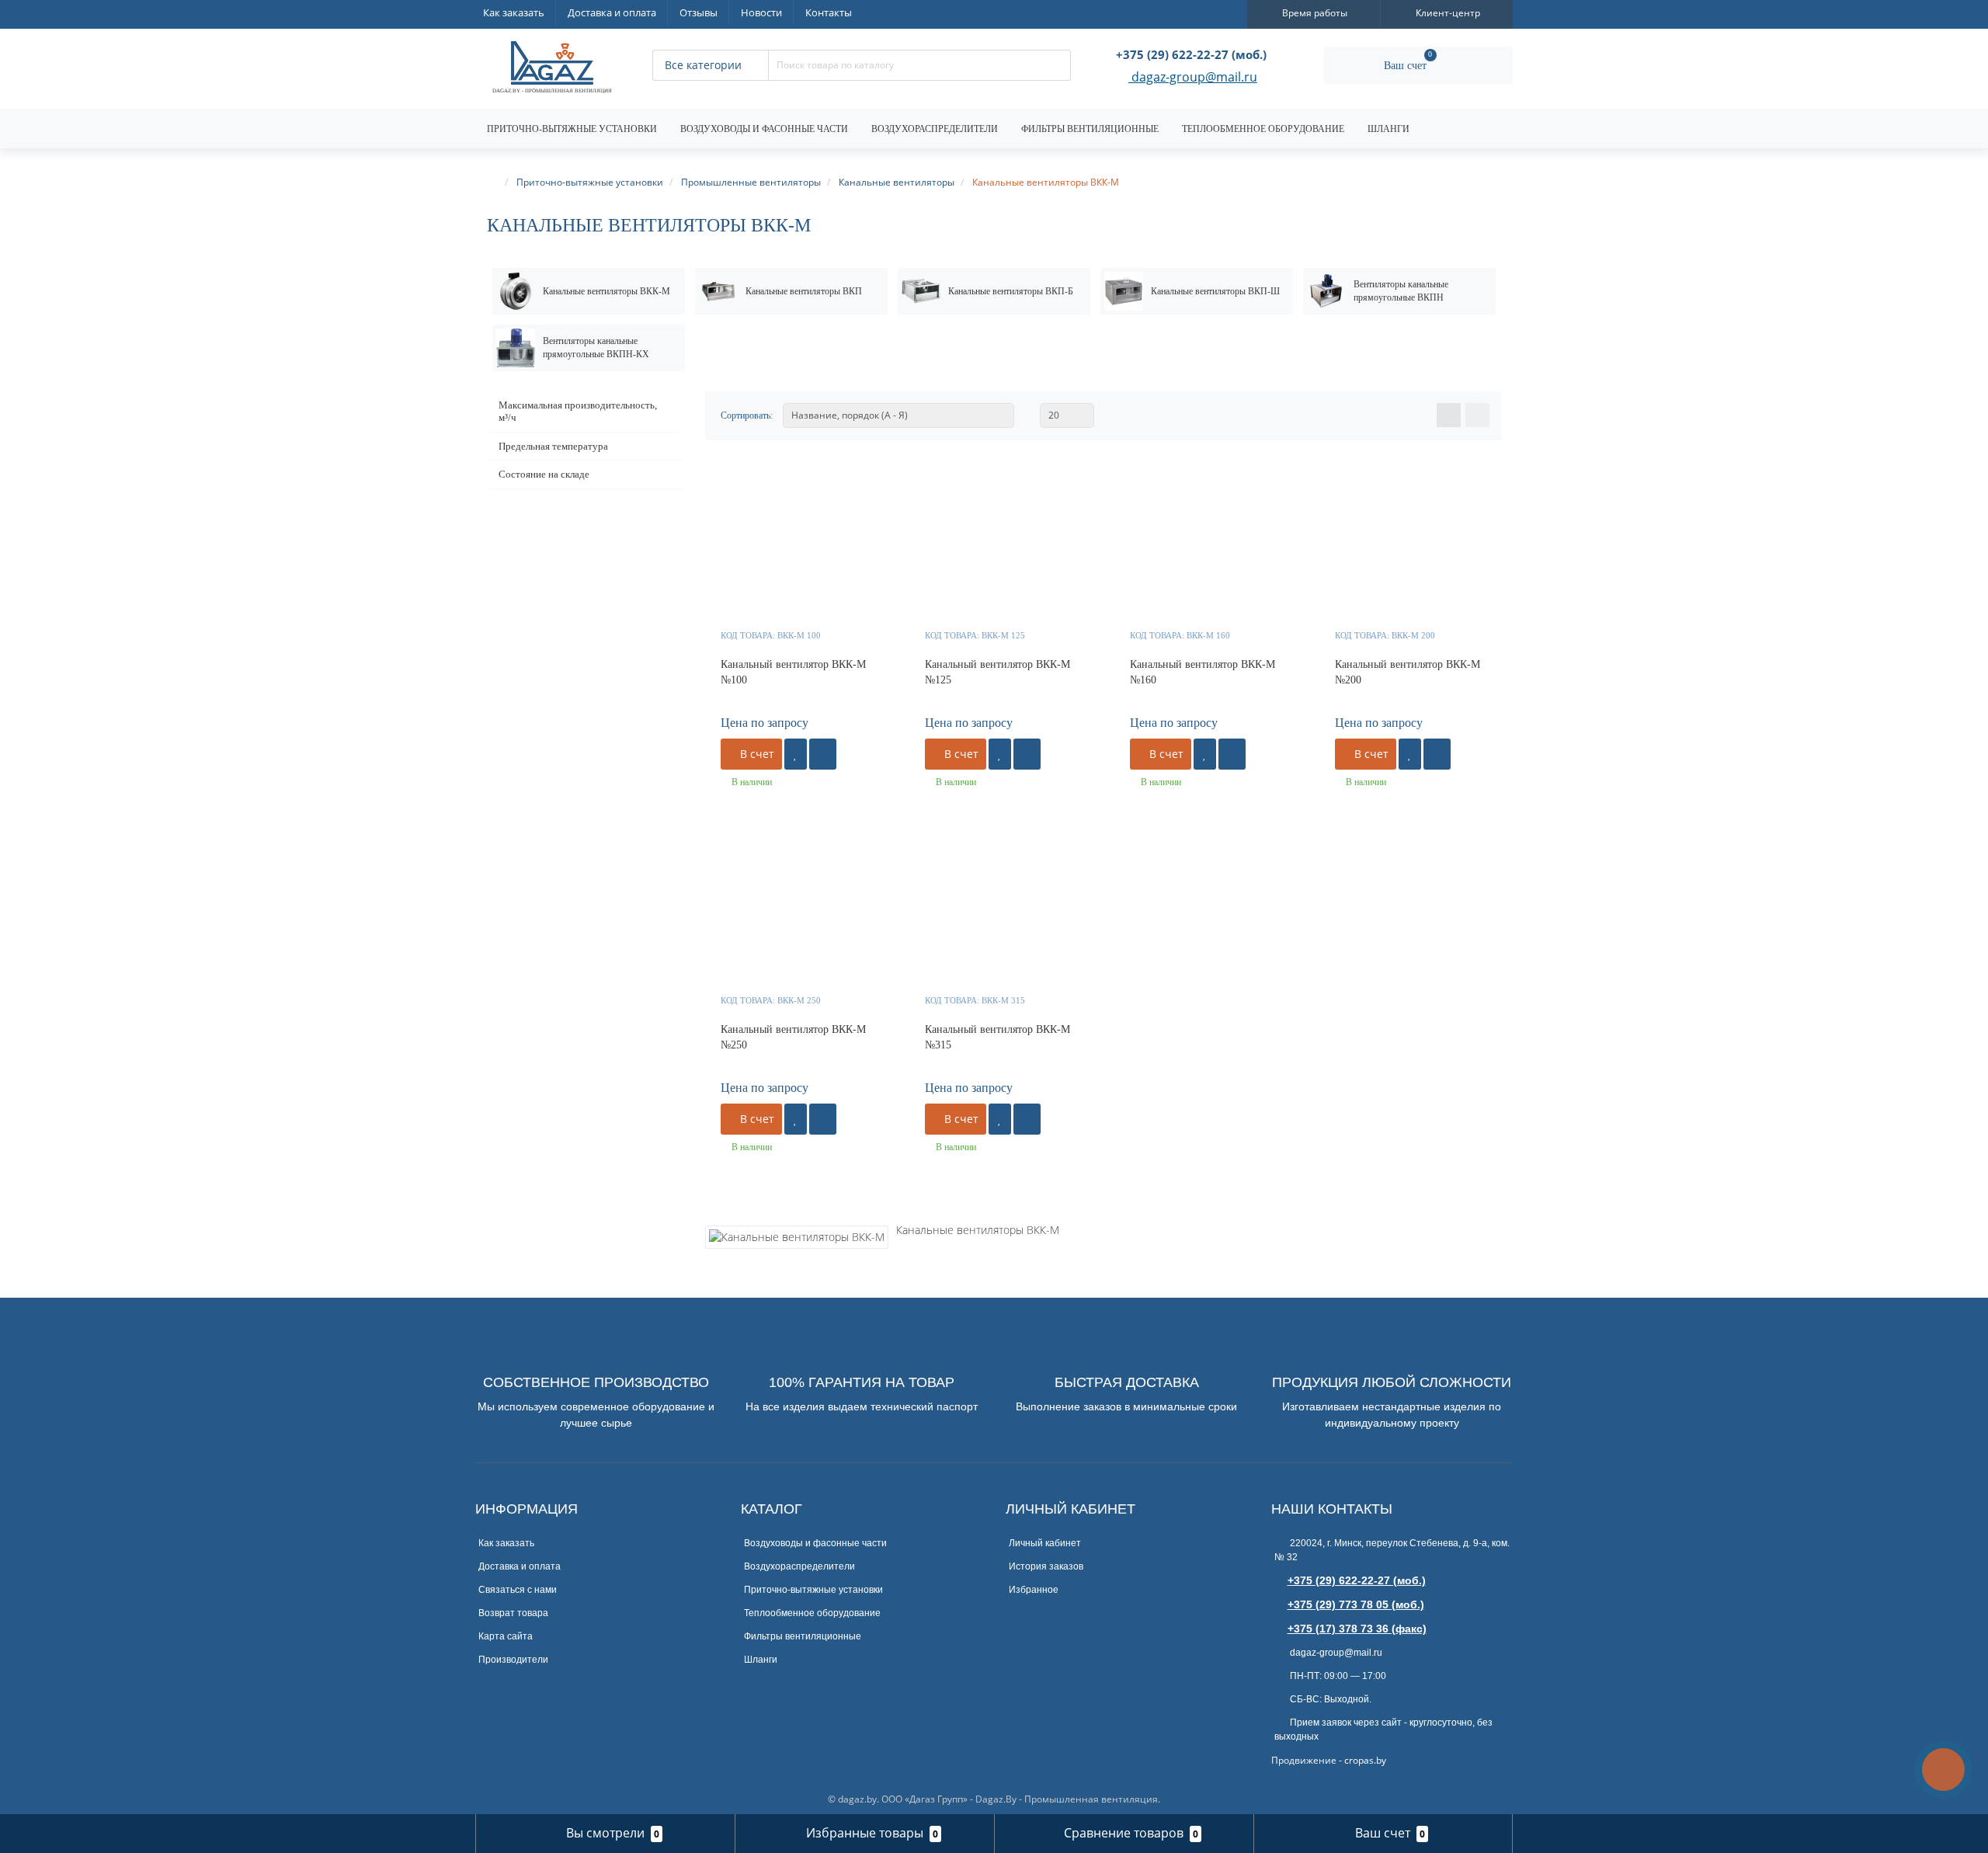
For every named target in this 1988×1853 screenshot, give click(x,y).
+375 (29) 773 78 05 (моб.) (1356, 1604)
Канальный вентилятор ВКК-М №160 (1203, 672)
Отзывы (699, 12)
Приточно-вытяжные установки (572, 129)
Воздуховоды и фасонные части (764, 129)
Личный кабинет (1045, 1543)
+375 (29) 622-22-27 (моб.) (1357, 1580)
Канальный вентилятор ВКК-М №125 (997, 672)
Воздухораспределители (935, 129)
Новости (761, 12)
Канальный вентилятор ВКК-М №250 (793, 1037)
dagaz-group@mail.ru (1193, 78)
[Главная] (494, 182)
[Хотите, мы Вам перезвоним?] (1943, 1770)
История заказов (1046, 1566)
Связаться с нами (518, 1590)
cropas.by (1365, 1760)
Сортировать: (747, 415)
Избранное (1034, 1590)
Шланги (1388, 129)
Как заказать (514, 12)
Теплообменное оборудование (1263, 129)
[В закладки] (796, 754)
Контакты (829, 12)
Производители (513, 1660)
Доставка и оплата (612, 12)
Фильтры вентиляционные (1090, 129)
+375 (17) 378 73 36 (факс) (1357, 1629)
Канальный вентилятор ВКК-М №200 (1408, 672)
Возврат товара (513, 1613)
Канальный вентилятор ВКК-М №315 (997, 1037)
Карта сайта (506, 1636)
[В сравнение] (823, 754)
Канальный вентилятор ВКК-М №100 (793, 672)
